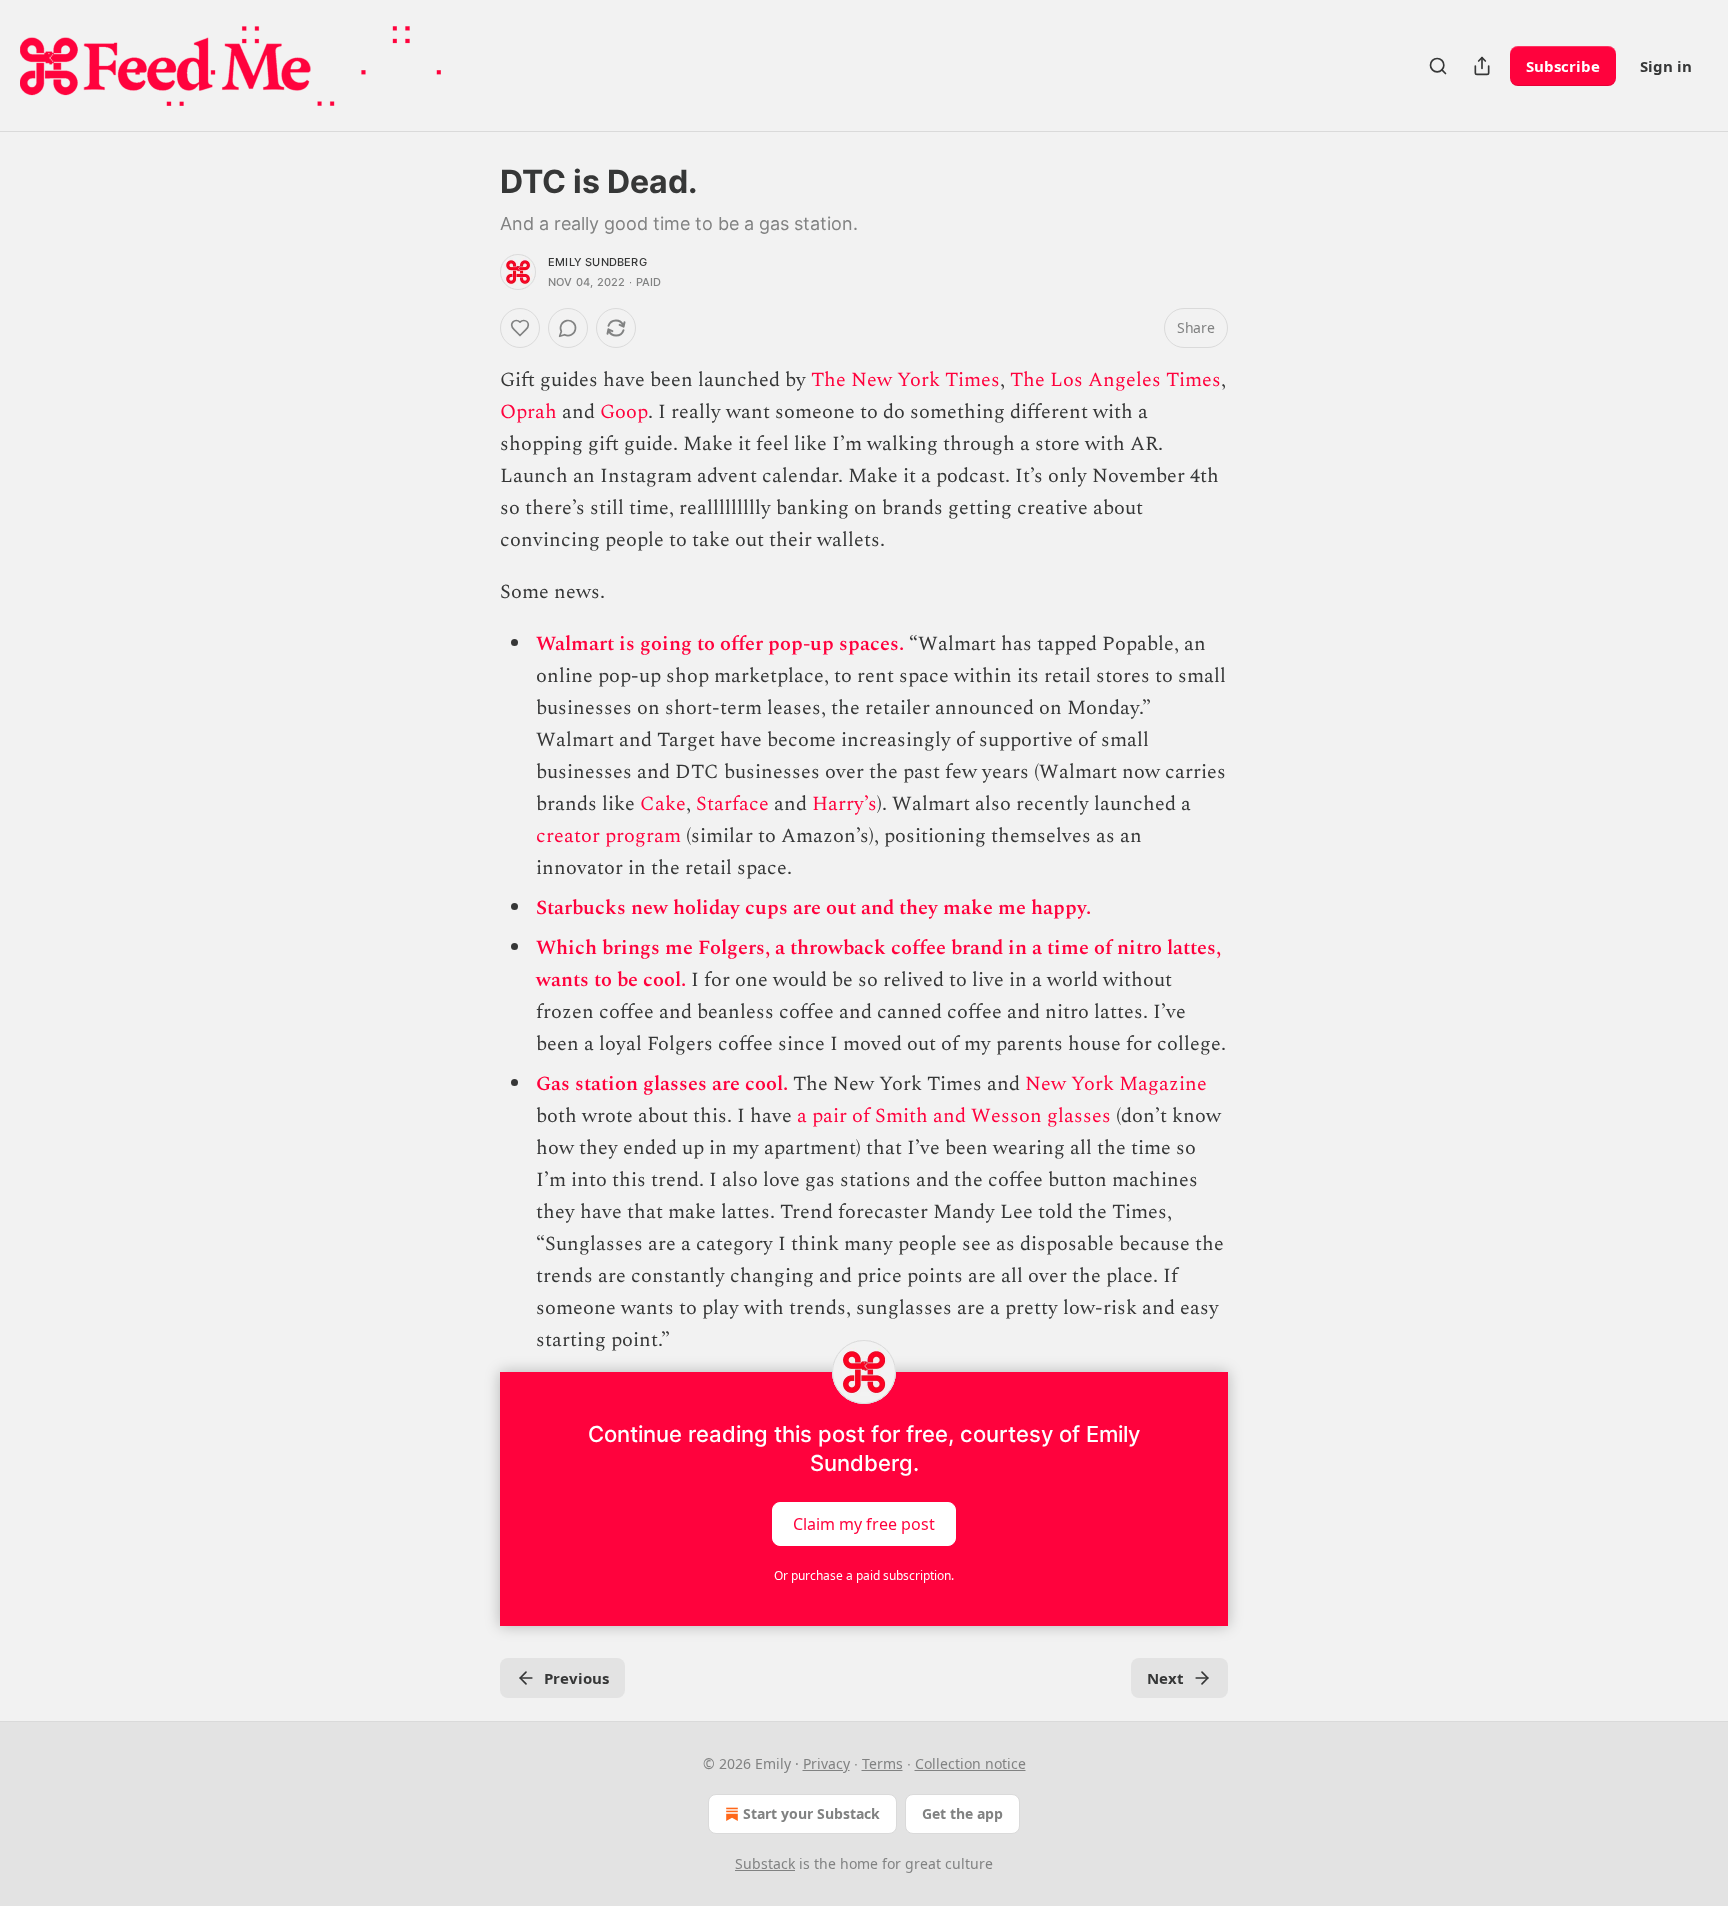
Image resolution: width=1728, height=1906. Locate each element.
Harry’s (844, 804)
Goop (624, 412)
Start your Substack (811, 1813)
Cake (663, 804)
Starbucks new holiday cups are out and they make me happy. (813, 908)
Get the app (962, 1813)
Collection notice (970, 1763)
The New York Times (905, 380)
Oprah (528, 412)
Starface (732, 804)
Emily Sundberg (597, 262)
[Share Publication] (1482, 66)
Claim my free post (864, 1524)
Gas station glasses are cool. (664, 1084)
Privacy (826, 1763)
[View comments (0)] (568, 328)
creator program (608, 836)
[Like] (520, 328)
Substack (765, 1863)
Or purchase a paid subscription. (864, 1575)
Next (1165, 1678)
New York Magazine (1116, 1084)
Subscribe (1563, 66)
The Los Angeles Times (1115, 380)
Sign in (1666, 66)
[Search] (1438, 66)
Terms (882, 1763)
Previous (576, 1678)
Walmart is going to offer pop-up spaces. (722, 644)
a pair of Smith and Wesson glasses (954, 1116)
